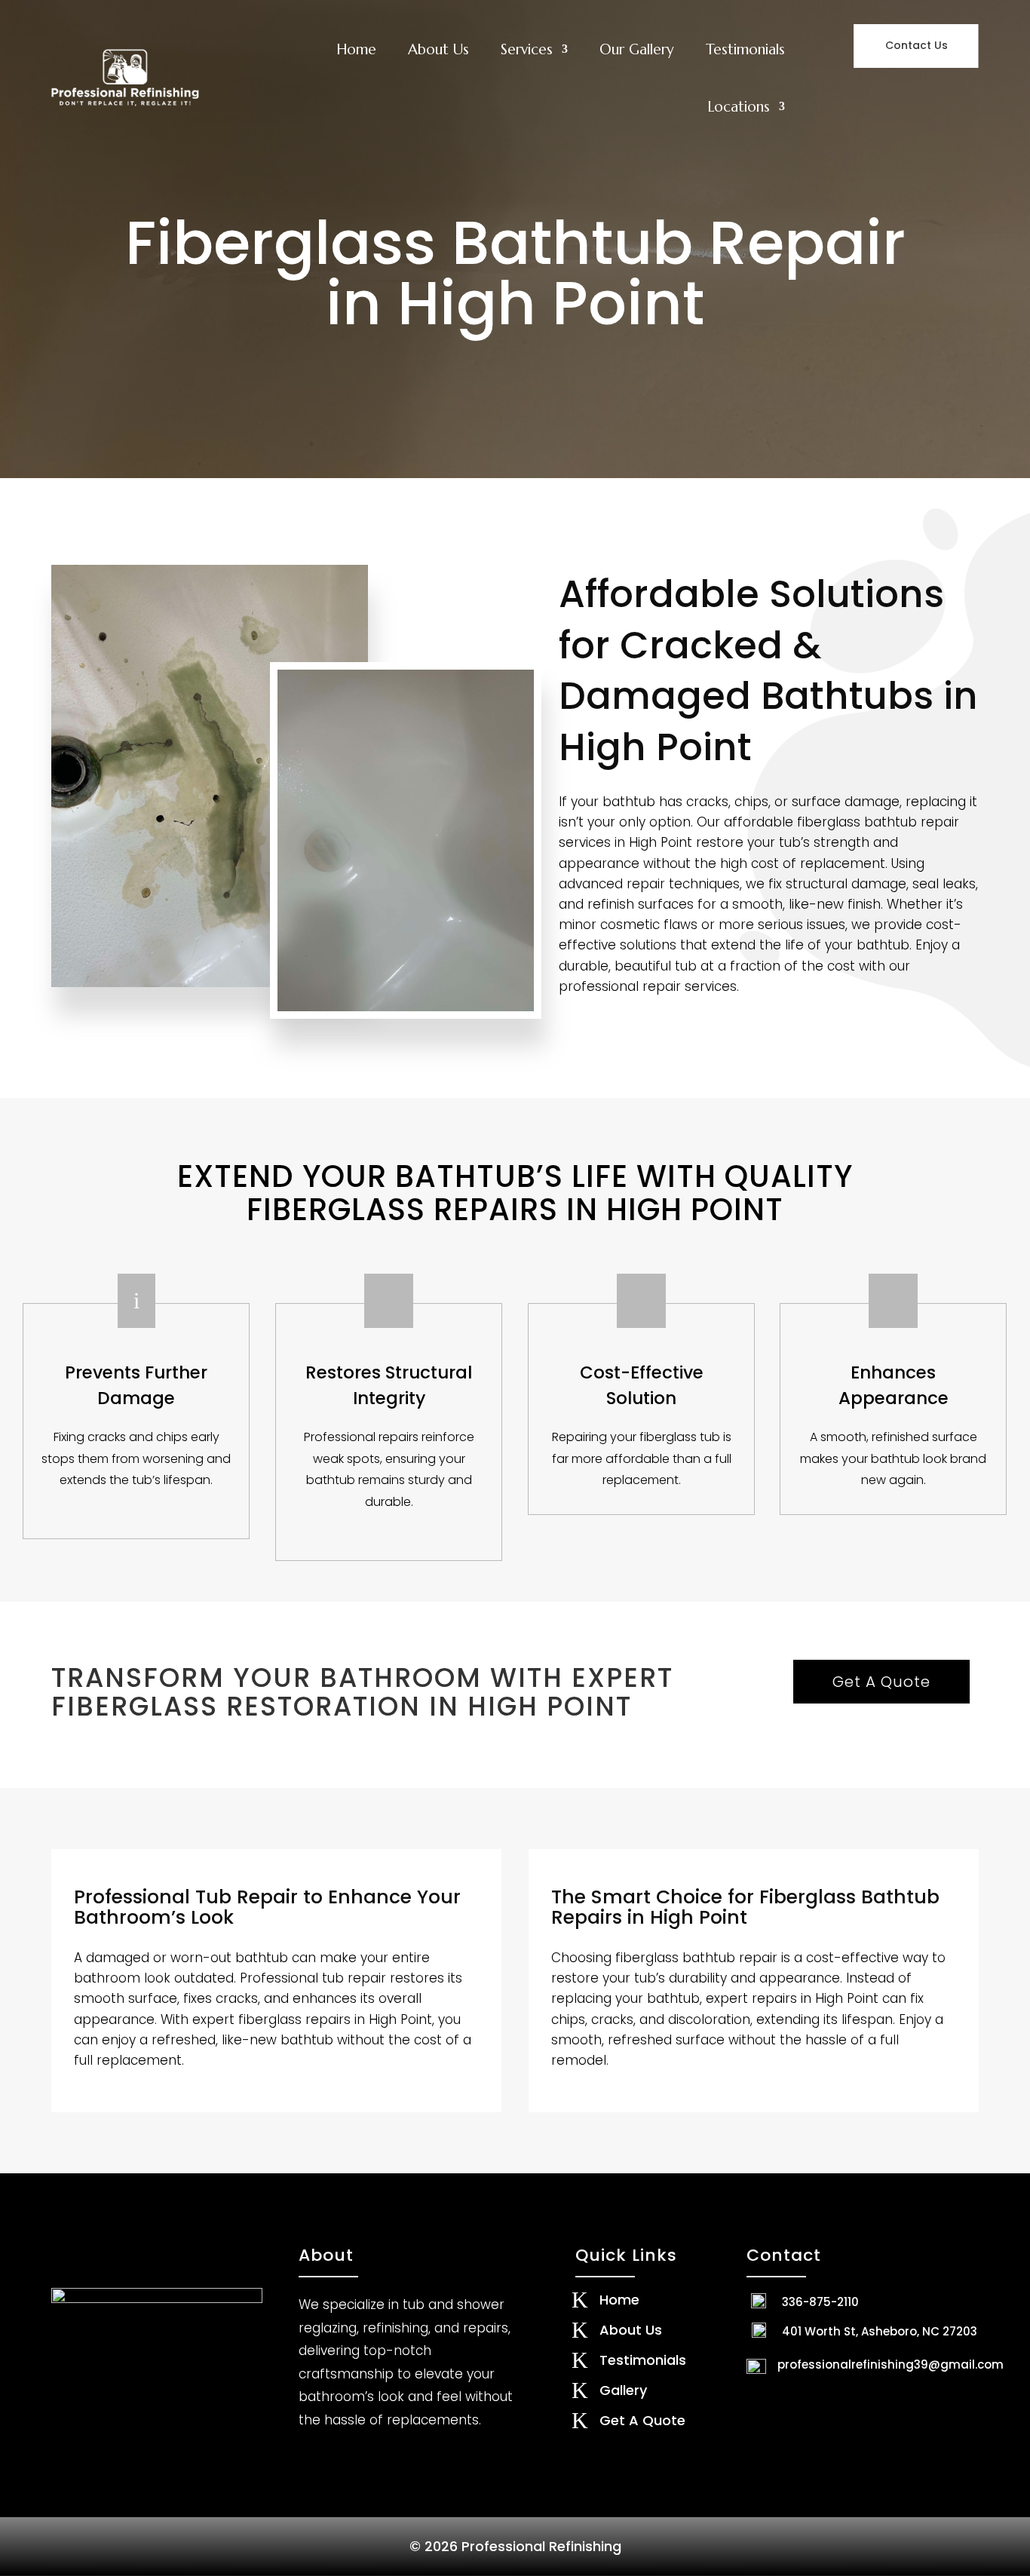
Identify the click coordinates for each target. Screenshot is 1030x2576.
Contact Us (917, 45)
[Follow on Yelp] (795, 2400)
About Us (438, 49)
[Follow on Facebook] (761, 2400)
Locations (739, 106)
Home (356, 49)
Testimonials (745, 49)
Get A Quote (881, 1682)
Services (527, 49)
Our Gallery (637, 49)
